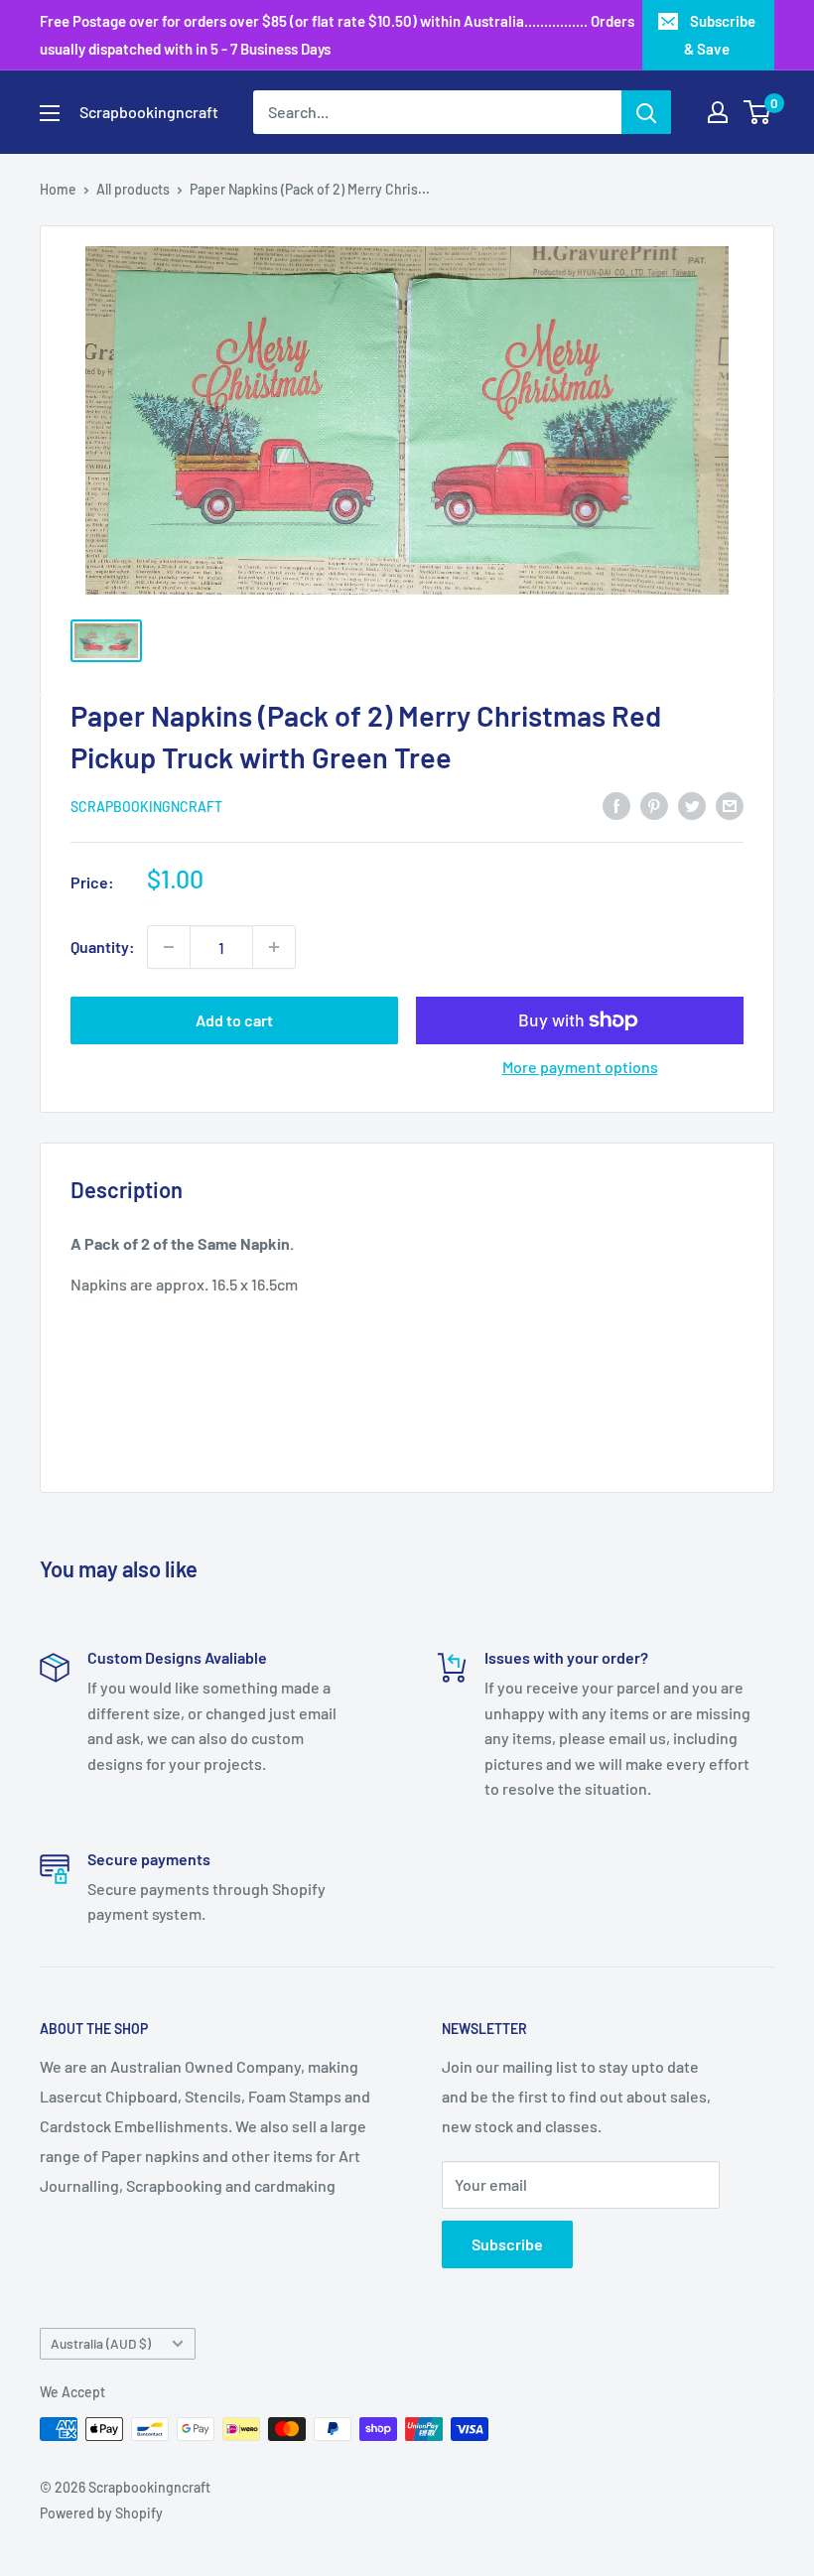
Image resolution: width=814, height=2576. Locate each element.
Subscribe (507, 2244)
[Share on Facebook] (616, 805)
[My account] (718, 112)
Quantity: (103, 947)
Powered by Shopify (101, 2513)
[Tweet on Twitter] (692, 805)
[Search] (646, 112)
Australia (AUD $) (101, 2343)
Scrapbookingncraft (146, 807)
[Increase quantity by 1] (274, 947)
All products (133, 189)
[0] (758, 112)
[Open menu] (50, 113)
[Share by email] (730, 805)
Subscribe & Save (720, 35)
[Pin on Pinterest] (654, 805)
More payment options (580, 1067)
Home (58, 189)
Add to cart (234, 1020)
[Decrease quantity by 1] (169, 947)
